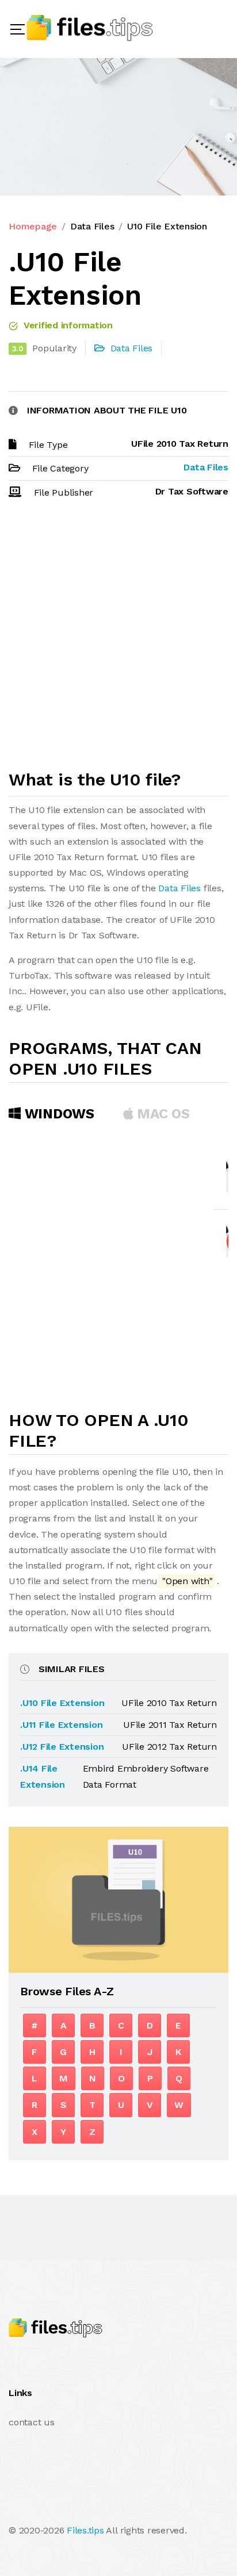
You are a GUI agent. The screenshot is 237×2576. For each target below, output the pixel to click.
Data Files (92, 226)
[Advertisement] (118, 639)
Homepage (33, 226)
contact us (32, 2422)
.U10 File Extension (62, 1703)
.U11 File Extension (61, 1725)
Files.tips (85, 2530)
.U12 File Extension (62, 1747)
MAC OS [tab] (162, 1114)
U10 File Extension (167, 226)
